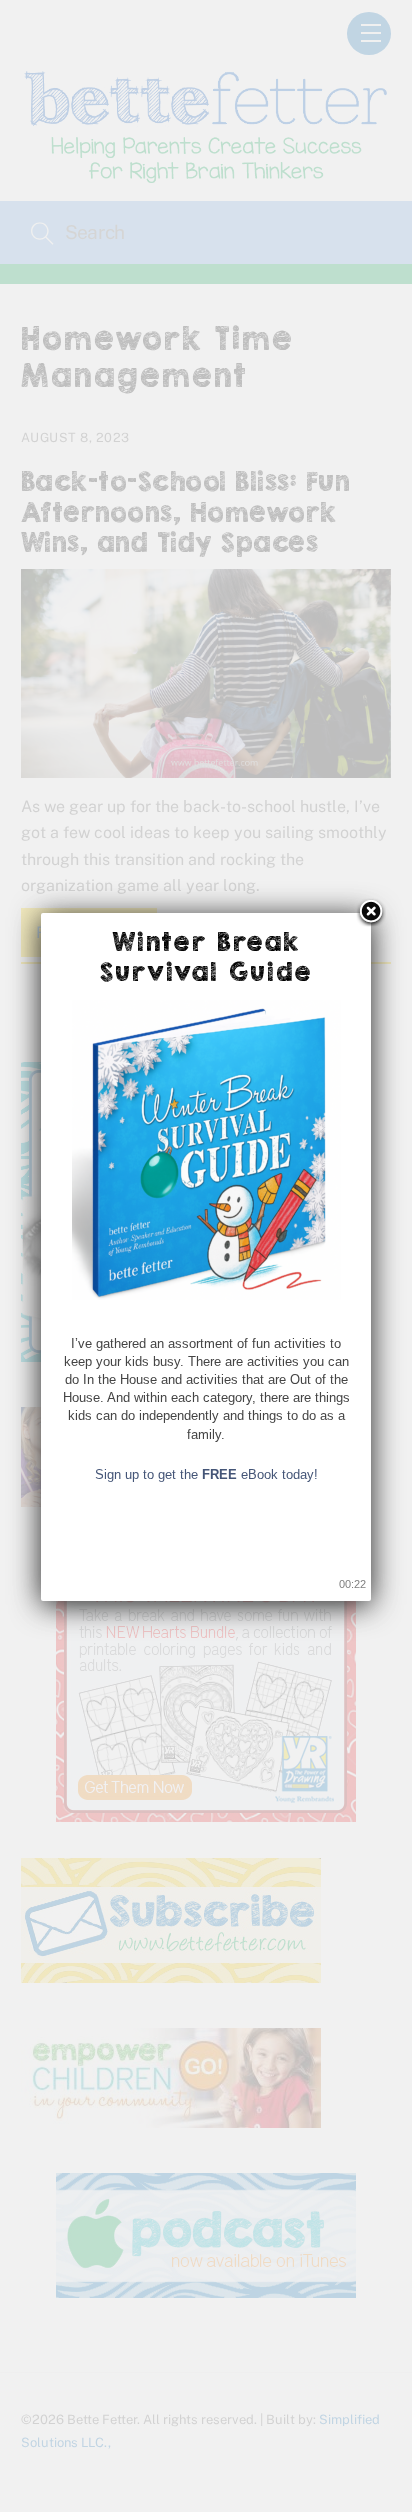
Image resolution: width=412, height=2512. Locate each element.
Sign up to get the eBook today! (206, 1474)
